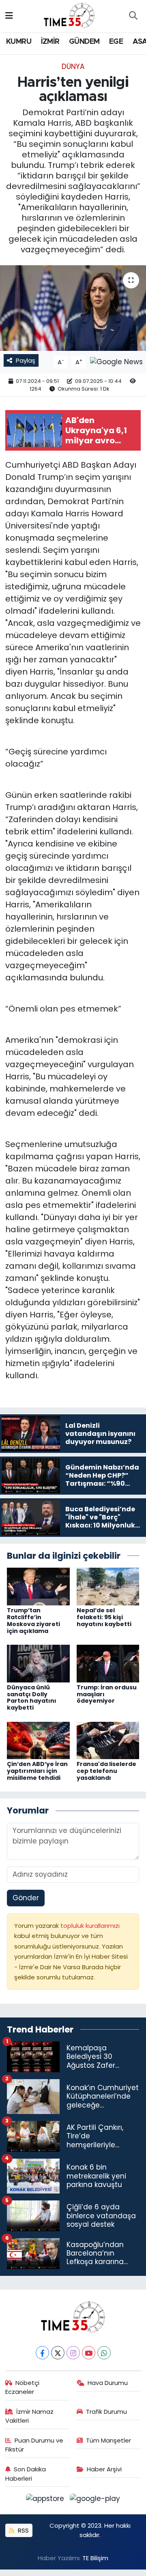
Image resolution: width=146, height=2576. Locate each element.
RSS (23, 2530)
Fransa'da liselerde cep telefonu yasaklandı (106, 1771)
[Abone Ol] (116, 362)
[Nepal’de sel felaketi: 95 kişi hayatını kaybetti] (108, 1586)
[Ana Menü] (9, 16)
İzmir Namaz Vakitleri (30, 2416)
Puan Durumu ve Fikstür (34, 2445)
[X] (58, 2353)
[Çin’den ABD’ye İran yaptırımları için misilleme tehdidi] (38, 1740)
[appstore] (46, 2500)
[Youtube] (89, 2353)
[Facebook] (42, 2353)
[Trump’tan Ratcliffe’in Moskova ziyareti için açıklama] (38, 1586)
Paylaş (26, 360)
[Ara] (133, 16)
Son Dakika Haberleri (26, 2474)
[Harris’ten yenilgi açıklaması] (73, 308)
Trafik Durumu (106, 2412)
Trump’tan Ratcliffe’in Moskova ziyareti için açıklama (33, 1620)
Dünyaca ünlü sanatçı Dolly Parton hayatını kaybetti (32, 1697)
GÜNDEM (84, 42)
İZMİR (50, 42)
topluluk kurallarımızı (90, 1926)
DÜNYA (73, 67)
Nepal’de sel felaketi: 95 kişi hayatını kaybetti (104, 1617)
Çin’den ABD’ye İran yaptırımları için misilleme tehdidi (37, 1771)
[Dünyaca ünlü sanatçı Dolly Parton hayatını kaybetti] (38, 1663)
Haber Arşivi (104, 2469)
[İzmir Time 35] (69, 15)
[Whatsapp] (104, 2353)
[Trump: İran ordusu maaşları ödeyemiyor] (108, 1663)
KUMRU (19, 42)
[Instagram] (73, 2353)
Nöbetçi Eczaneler (23, 2387)
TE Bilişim (95, 2558)
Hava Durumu (108, 2383)
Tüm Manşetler (108, 2440)
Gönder (26, 1898)
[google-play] (95, 2500)
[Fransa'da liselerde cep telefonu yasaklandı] (108, 1740)
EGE (116, 42)
